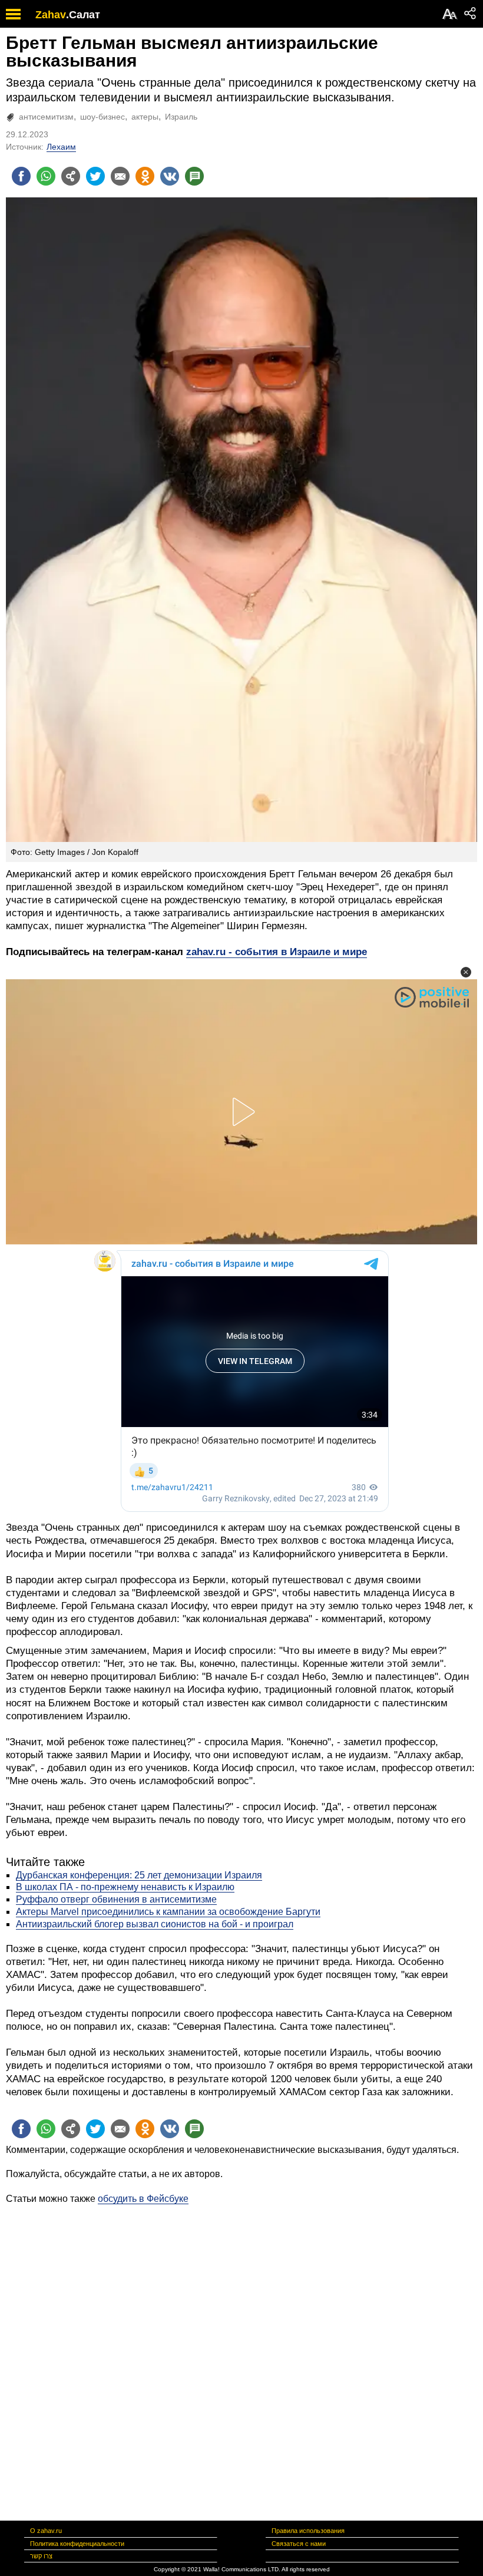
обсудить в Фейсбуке (143, 2199)
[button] (466, 972)
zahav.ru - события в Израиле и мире (277, 952)
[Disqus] (241, 2353)
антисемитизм (46, 117)
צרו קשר (41, 2556)
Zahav (51, 15)
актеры (145, 117)
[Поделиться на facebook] (21, 176)
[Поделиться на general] (71, 176)
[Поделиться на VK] (170, 176)
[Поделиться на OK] (145, 176)
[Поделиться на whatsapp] (46, 176)
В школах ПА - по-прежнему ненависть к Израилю (125, 1887)
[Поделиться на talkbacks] (194, 176)
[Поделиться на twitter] (95, 176)
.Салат (83, 15)
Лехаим (61, 147)
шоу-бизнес (102, 117)
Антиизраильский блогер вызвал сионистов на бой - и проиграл (155, 1924)
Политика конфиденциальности (77, 2544)
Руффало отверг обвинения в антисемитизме (116, 1899)
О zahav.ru (46, 2531)
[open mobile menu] (13, 14)
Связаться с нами (299, 2544)
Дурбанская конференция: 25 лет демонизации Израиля (139, 1875)
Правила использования (308, 2531)
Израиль (181, 117)
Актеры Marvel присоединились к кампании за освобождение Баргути (168, 1912)
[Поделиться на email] (120, 176)
